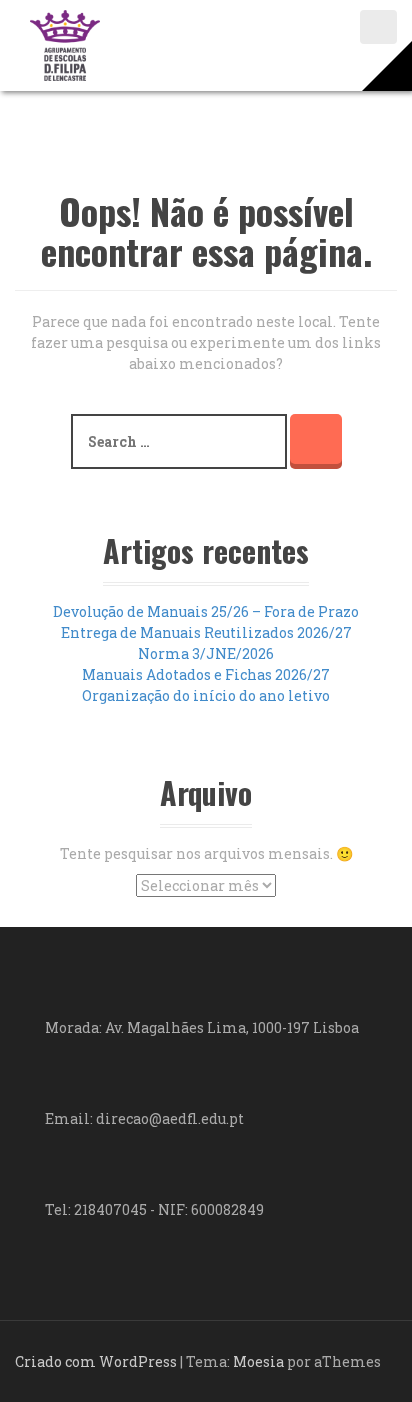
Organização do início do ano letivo (206, 695)
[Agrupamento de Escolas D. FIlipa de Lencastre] (65, 43)
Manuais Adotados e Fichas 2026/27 (206, 674)
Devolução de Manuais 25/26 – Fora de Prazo (206, 611)
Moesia (258, 1361)
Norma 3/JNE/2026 (206, 653)
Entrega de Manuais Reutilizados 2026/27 (206, 632)
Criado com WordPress (96, 1361)
